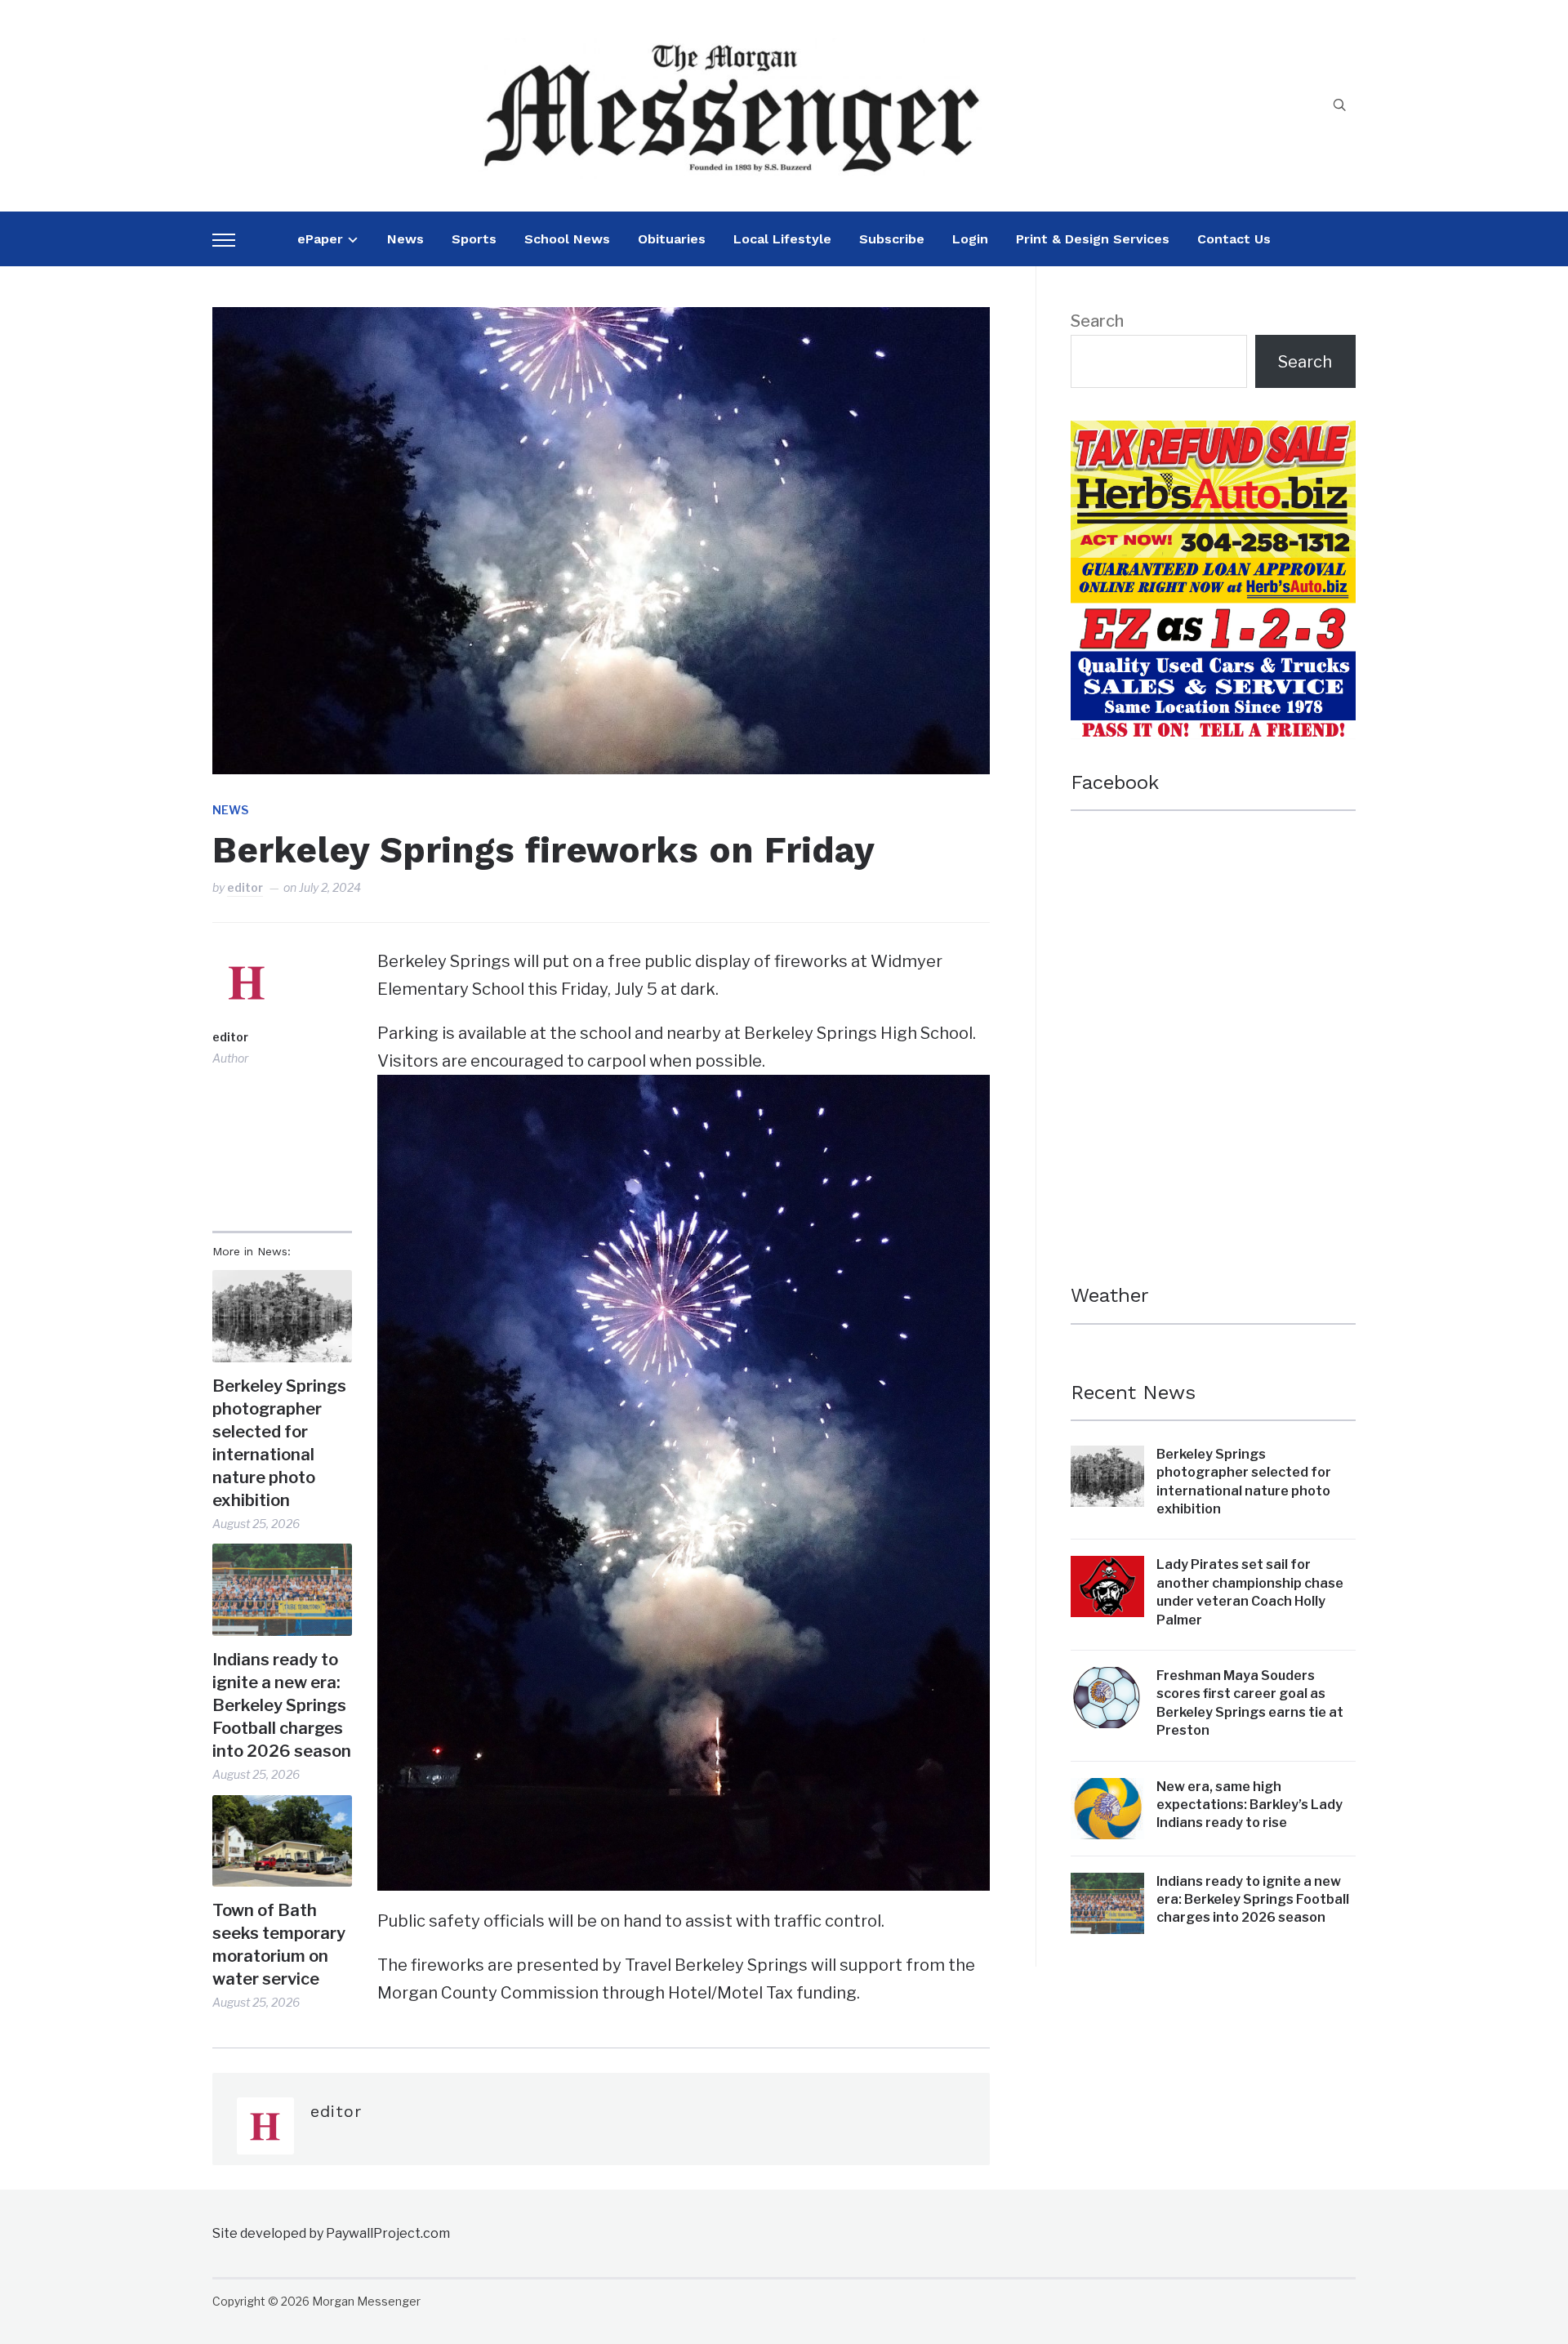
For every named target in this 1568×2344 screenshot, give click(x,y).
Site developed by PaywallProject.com (331, 2233)
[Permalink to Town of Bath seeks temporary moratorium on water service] (282, 1841)
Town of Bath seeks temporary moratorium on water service (279, 1945)
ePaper (320, 239)
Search (1097, 321)
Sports (474, 239)
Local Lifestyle (782, 239)
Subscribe (892, 239)
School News (567, 239)
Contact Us (1234, 239)
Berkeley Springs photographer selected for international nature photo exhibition (279, 1443)
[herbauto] (1213, 434)
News (405, 239)
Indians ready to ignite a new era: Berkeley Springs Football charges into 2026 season (282, 1705)
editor (245, 887)
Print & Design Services (1093, 239)
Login (970, 239)
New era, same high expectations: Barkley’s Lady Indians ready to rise (1249, 1805)
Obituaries (672, 239)
